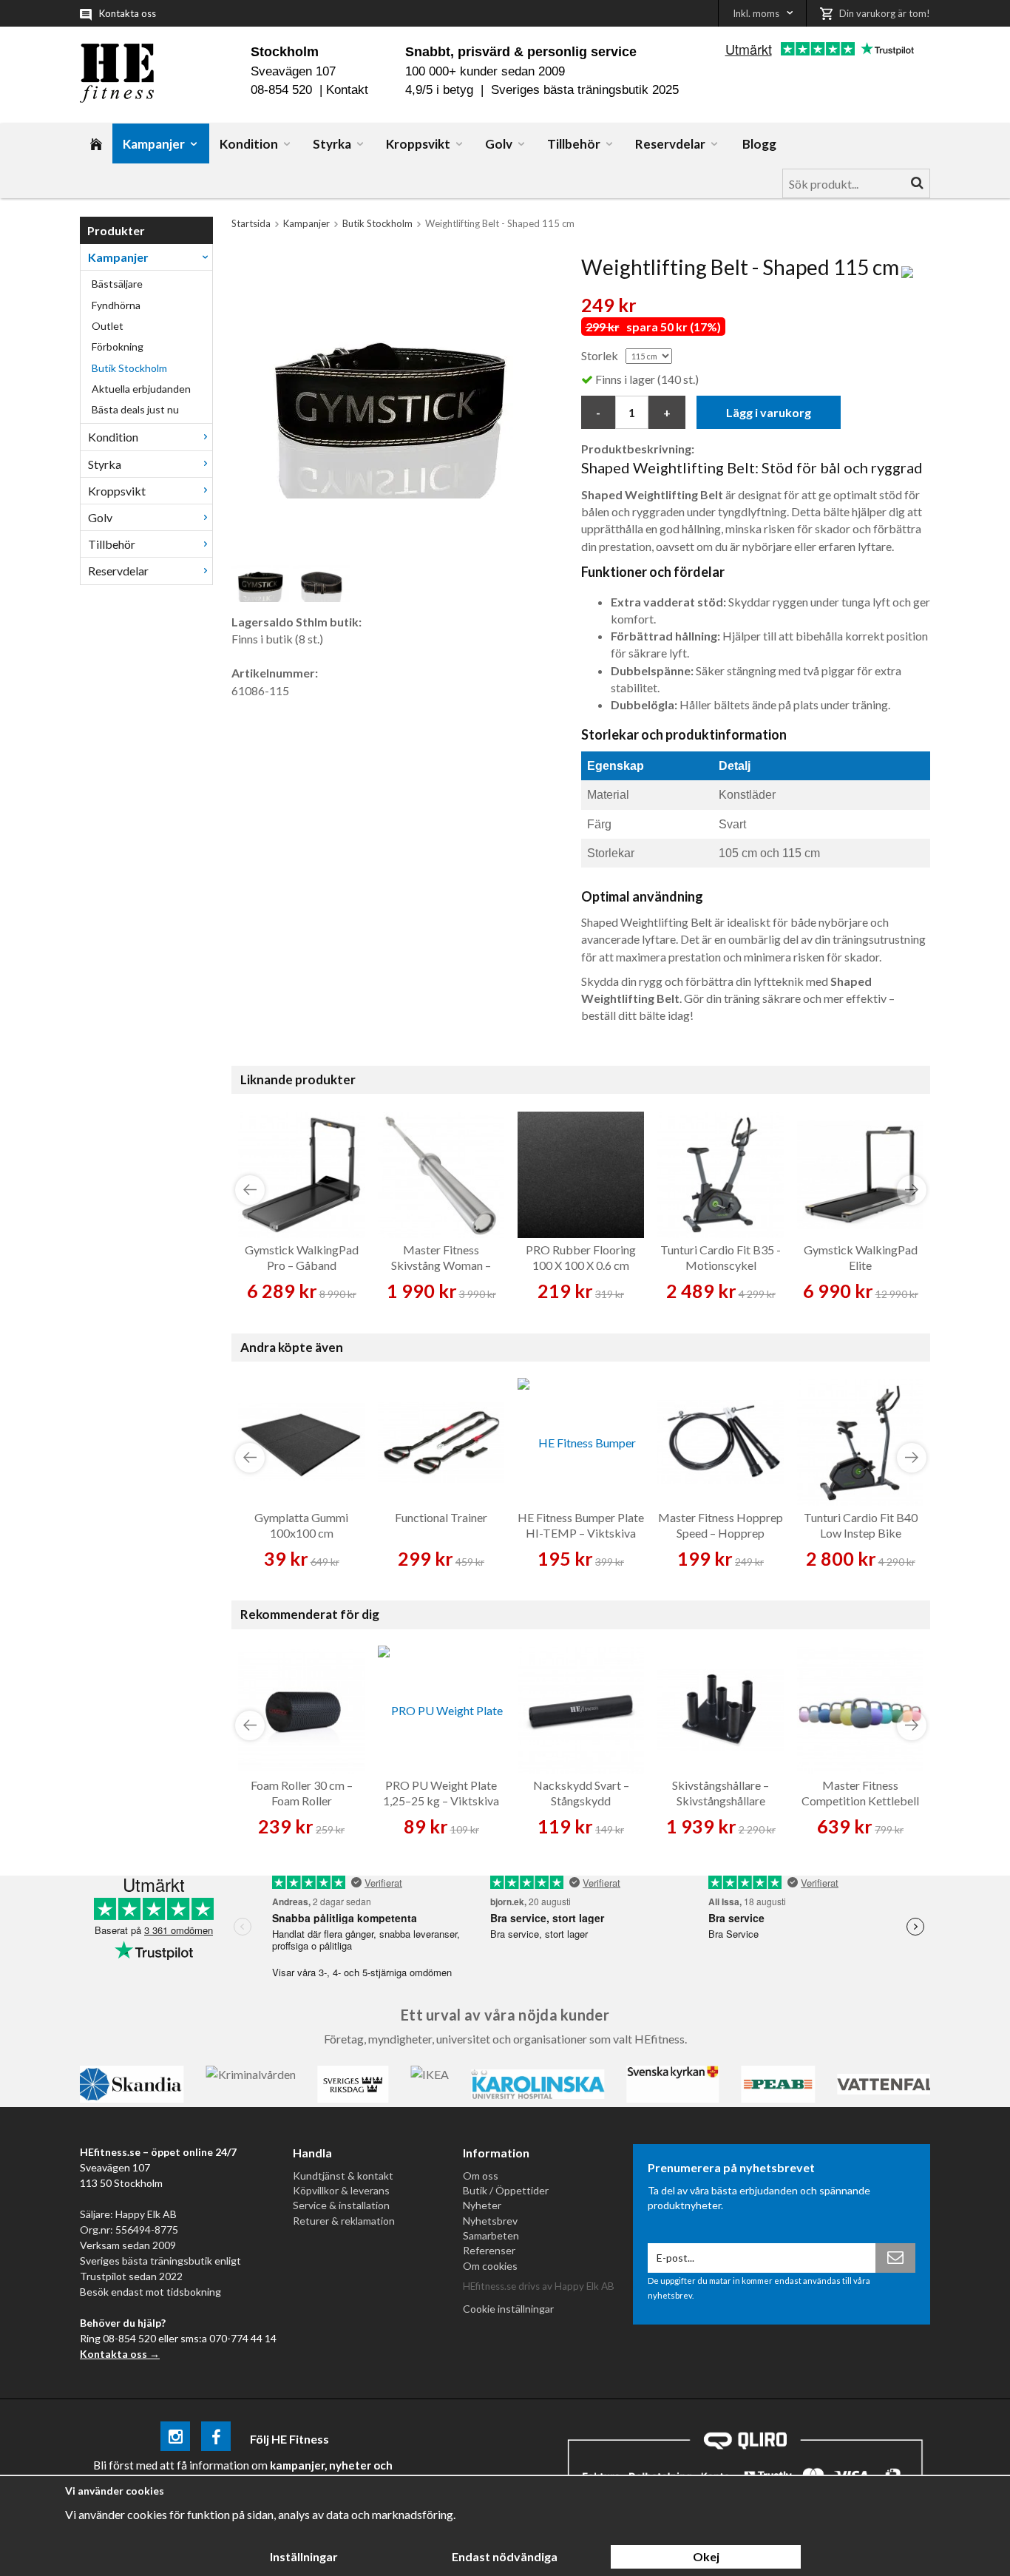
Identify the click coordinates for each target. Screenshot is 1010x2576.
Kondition (249, 144)
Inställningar (304, 2556)
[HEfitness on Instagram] (175, 2439)
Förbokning (118, 346)
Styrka (332, 144)
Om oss (481, 2176)
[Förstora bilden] (389, 402)
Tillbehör (574, 144)
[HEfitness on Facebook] (216, 2439)
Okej (706, 2556)
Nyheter (482, 2205)
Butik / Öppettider (506, 2190)
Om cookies (490, 2266)
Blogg (759, 144)
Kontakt (347, 90)
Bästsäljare (117, 284)
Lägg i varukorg (769, 412)
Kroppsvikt (418, 144)
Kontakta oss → (120, 2354)
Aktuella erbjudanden (141, 389)
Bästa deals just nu (135, 409)
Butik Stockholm (129, 368)
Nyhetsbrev (490, 2221)
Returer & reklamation (344, 2221)
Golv (499, 144)
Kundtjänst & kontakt (343, 2176)
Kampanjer (154, 144)
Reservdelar (670, 144)
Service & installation (341, 2205)
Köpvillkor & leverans (341, 2190)
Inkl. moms (756, 13)
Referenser (489, 2250)
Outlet (108, 326)
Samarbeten (491, 2235)
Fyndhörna (116, 305)
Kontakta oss (128, 13)
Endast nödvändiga (505, 2556)
